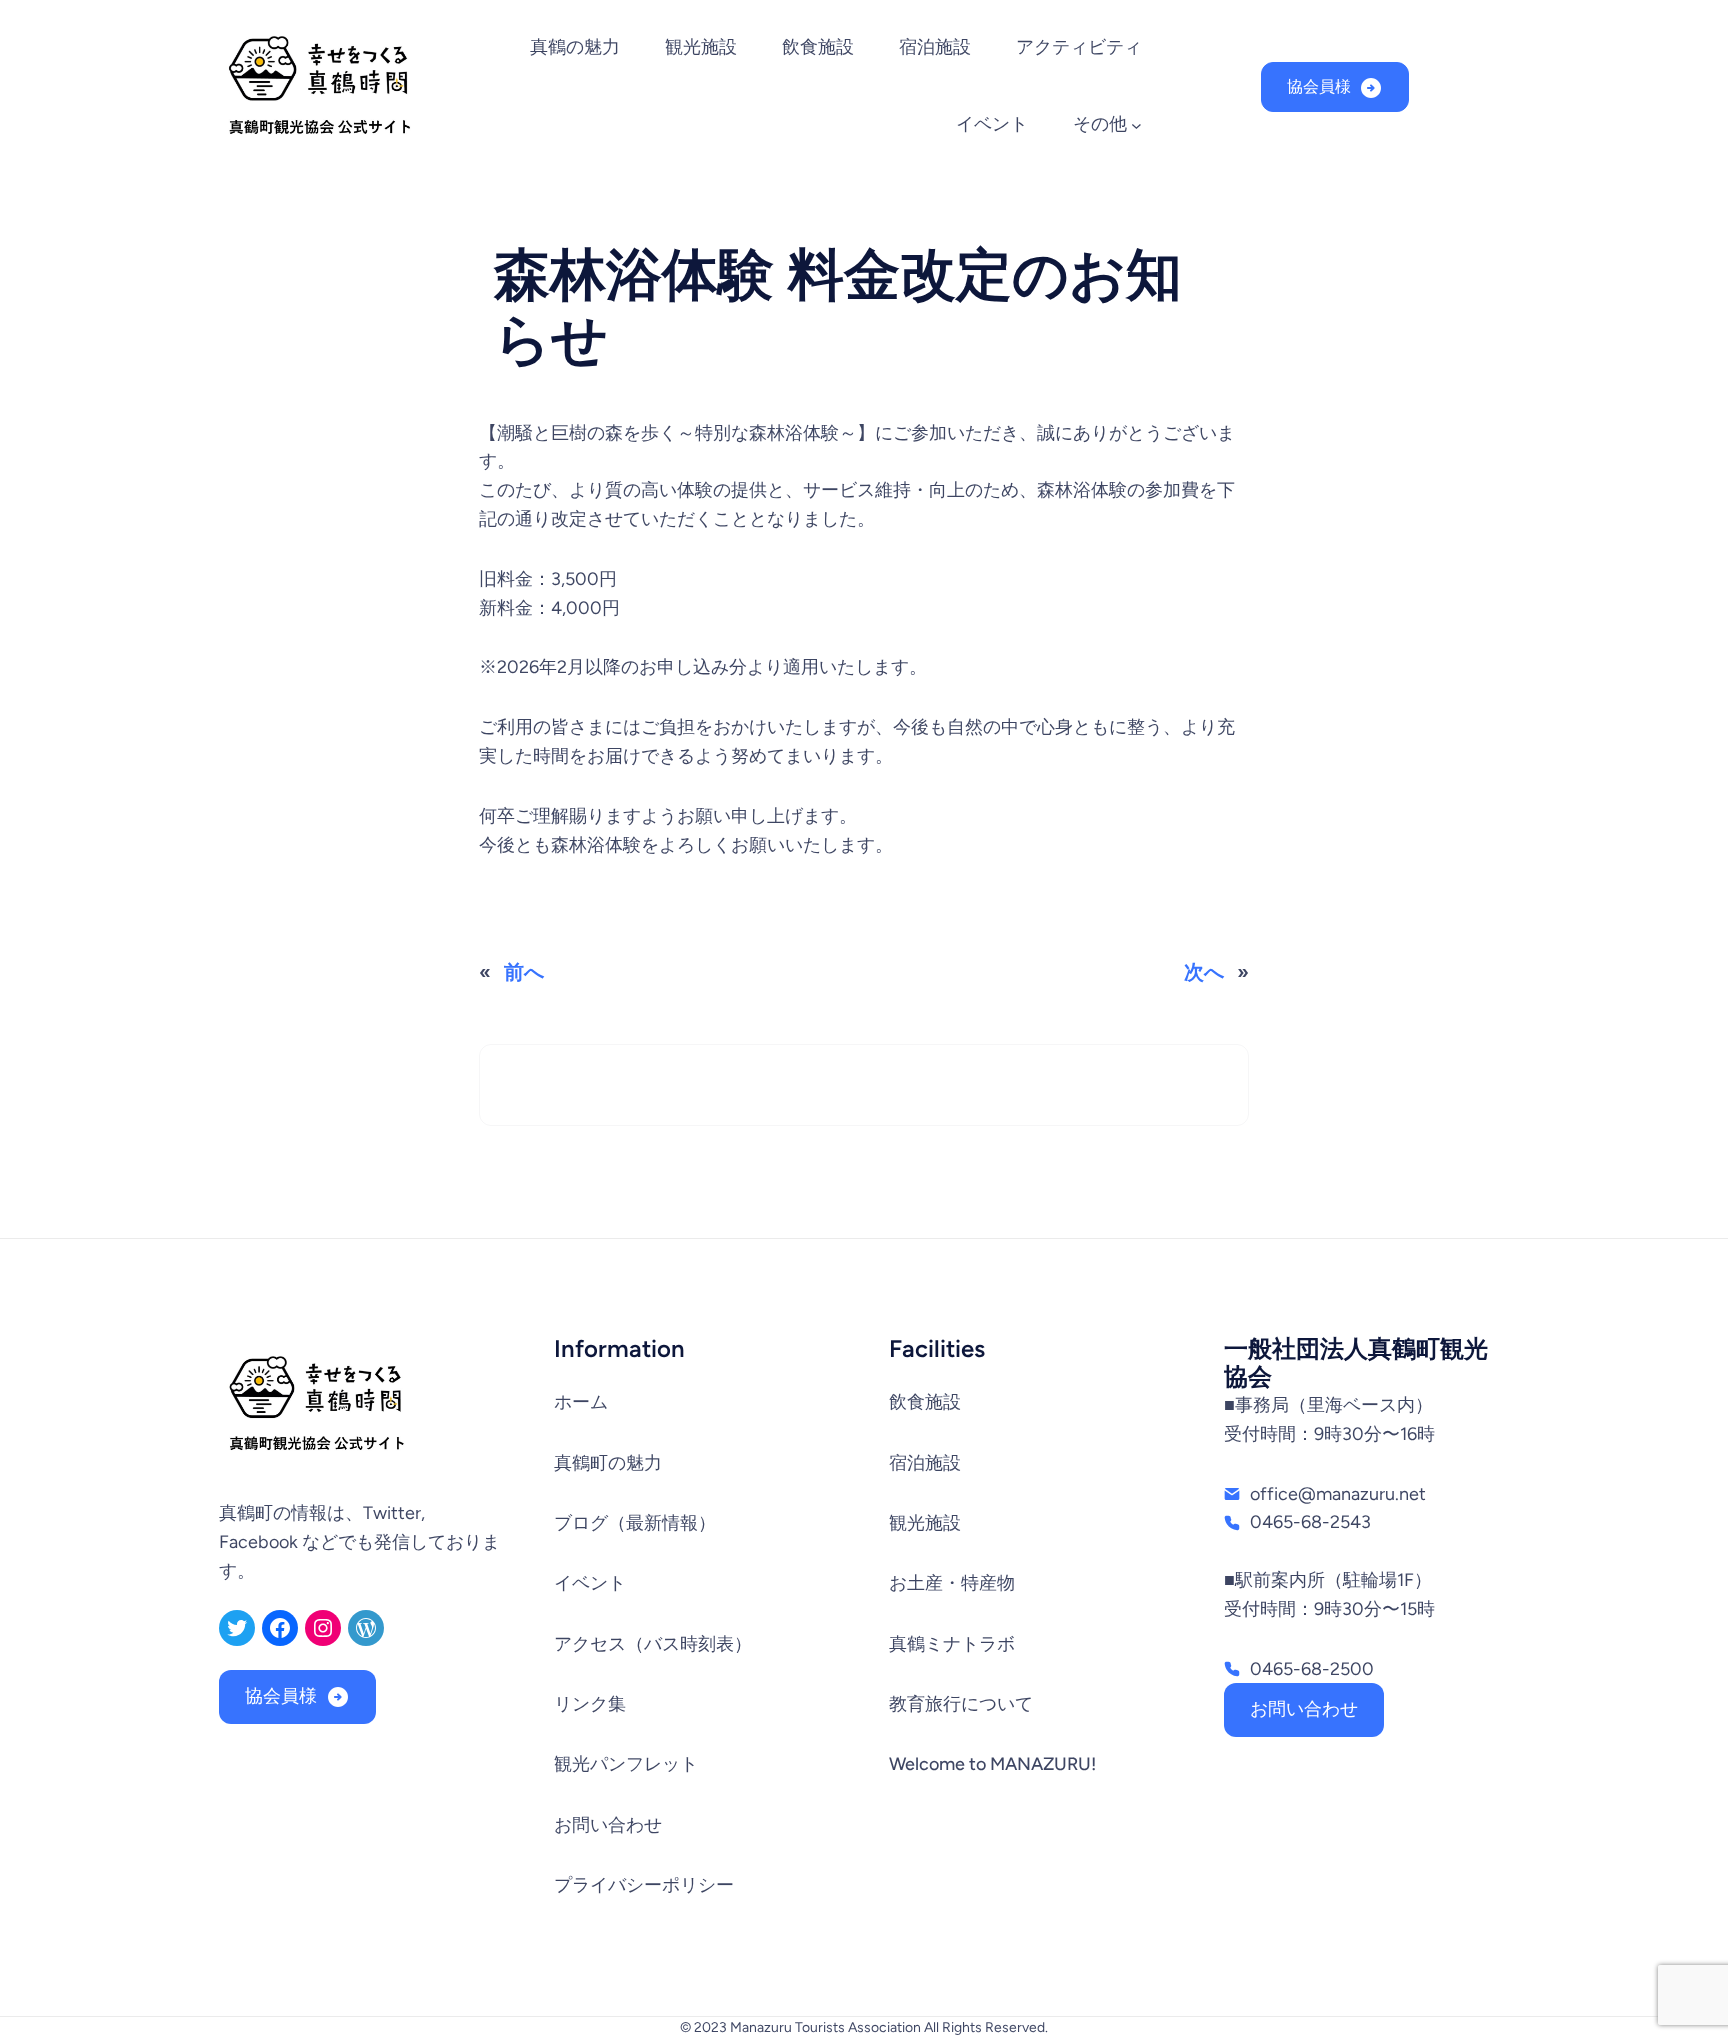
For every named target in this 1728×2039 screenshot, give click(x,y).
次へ (1204, 972)
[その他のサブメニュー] (1136, 125)
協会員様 (1319, 86)
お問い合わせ (1304, 1709)
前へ (524, 972)
